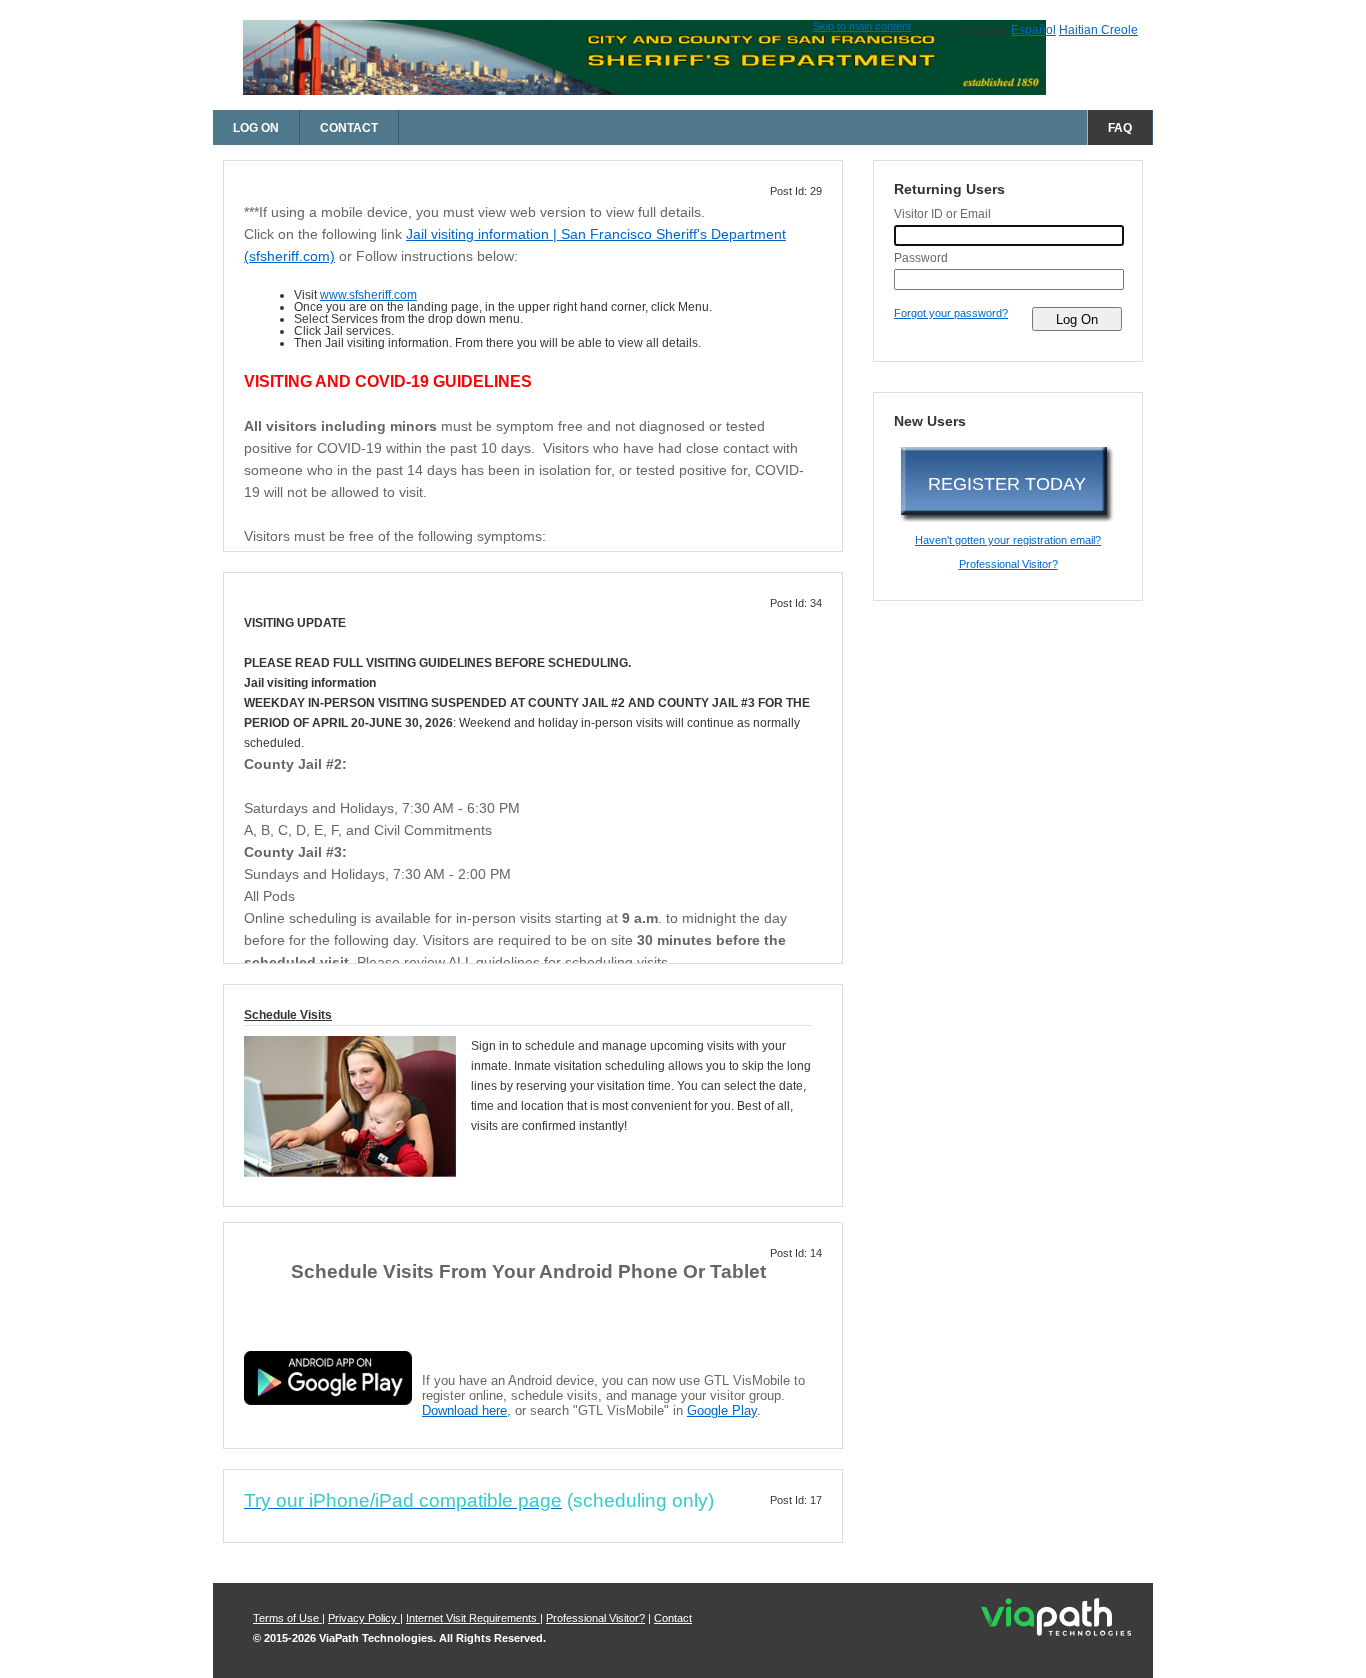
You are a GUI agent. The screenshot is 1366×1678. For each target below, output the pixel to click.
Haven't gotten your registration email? (1008, 540)
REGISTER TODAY (1007, 484)
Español (1033, 30)
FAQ (1120, 128)
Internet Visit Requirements (473, 1618)
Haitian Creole (1098, 30)
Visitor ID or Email (942, 214)
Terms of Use (287, 1618)
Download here (464, 1410)
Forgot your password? (951, 313)
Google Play (722, 1410)
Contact (349, 128)
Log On (256, 128)
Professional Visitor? (1008, 564)
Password (921, 258)
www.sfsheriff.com (368, 295)
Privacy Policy (364, 1618)
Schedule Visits (288, 1015)
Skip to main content (862, 26)
